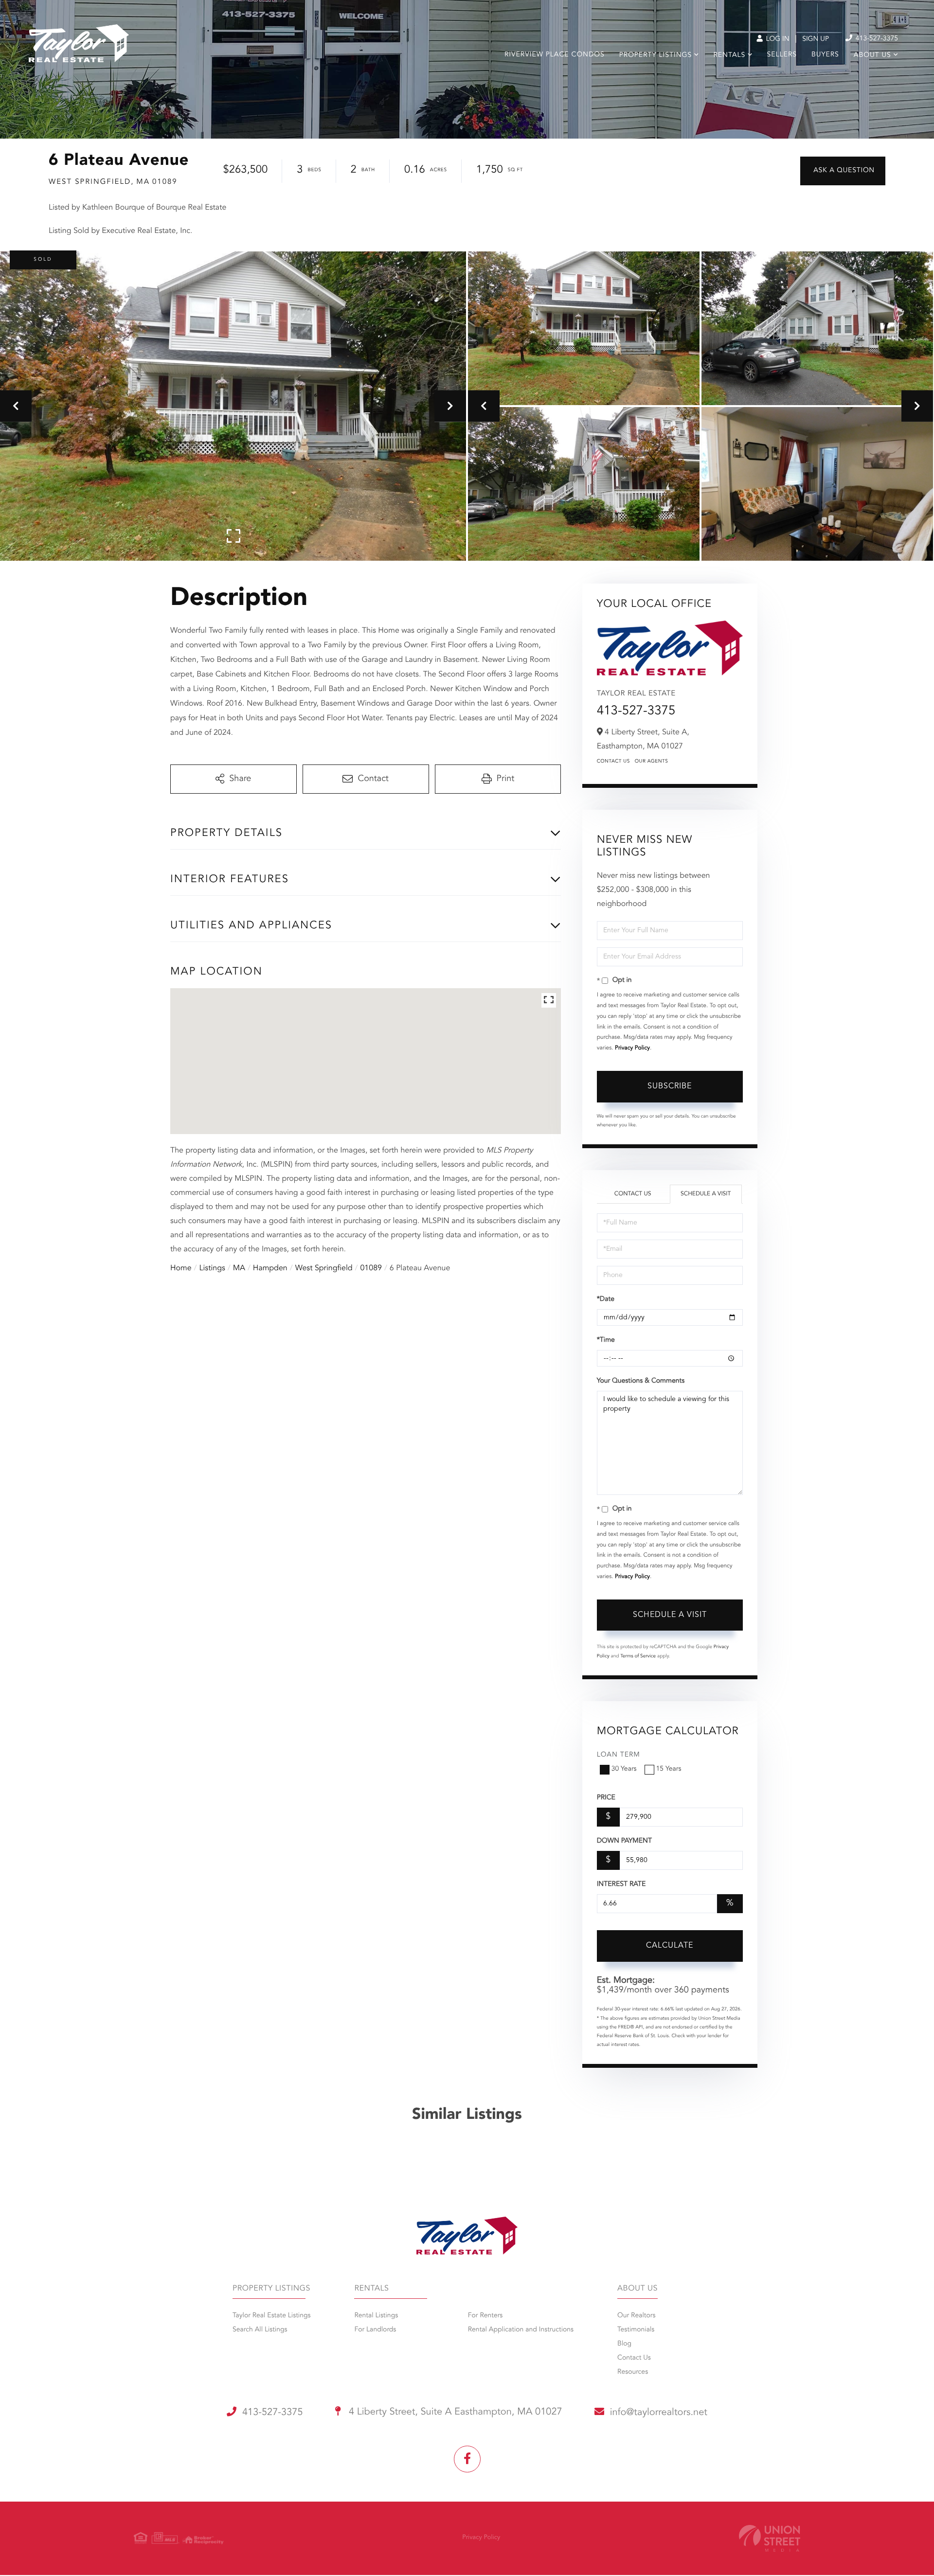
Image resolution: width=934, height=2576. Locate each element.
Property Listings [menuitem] (656, 55)
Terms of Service (638, 1656)
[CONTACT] (843, 171)
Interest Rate (621, 1884)
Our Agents (652, 762)
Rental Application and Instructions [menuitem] (521, 2330)
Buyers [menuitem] (825, 55)
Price (606, 1798)
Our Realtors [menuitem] (636, 2316)
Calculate (670, 1946)
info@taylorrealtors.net (659, 2413)
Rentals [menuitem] (729, 55)
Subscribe (670, 1086)
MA (239, 1268)
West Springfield (324, 1268)
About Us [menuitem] (872, 55)
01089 (371, 1268)
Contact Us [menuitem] (634, 2358)
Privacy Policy (632, 1048)
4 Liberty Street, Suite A (454, 2412)
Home (181, 1268)
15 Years (669, 1769)
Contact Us (613, 762)
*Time (606, 1340)
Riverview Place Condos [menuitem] (555, 55)
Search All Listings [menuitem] (260, 2330)
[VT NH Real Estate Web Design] (770, 2538)
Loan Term (619, 1755)
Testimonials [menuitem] (636, 2330)
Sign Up (816, 39)
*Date (606, 1299)
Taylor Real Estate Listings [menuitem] (271, 2316)
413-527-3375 (876, 39)
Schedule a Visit (706, 1194)
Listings (212, 1268)
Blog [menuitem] (624, 2344)
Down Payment (624, 1841)
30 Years (624, 1769)
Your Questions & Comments (641, 1381)
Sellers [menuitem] (782, 55)
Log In (777, 39)
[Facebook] (467, 2459)
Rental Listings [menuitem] (376, 2316)
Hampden (270, 1268)
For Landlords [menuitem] (375, 2330)
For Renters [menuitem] (485, 2316)
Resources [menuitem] (633, 2372)
